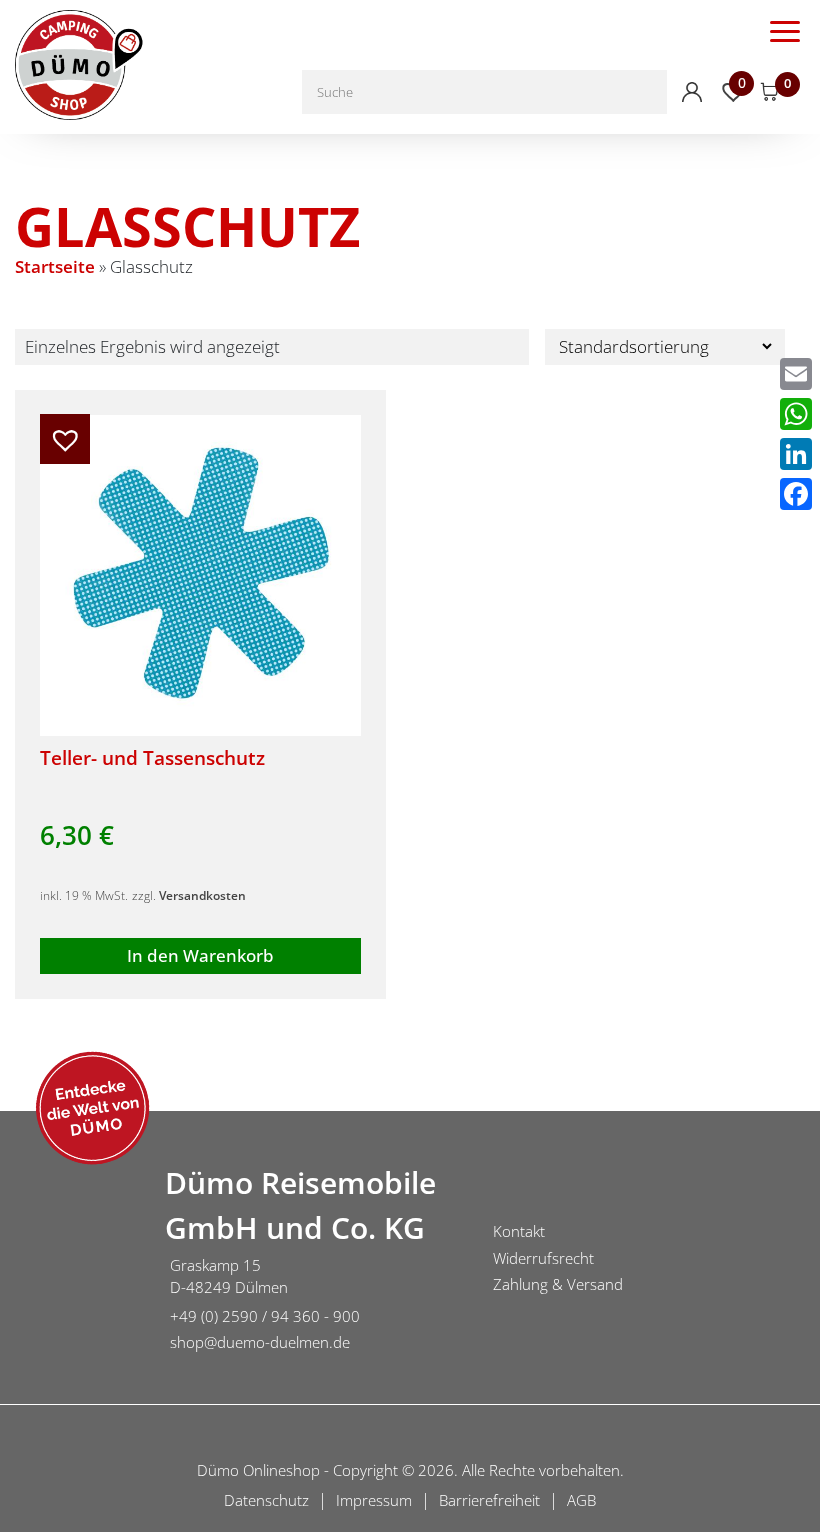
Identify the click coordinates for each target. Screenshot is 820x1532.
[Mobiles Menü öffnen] (785, 30)
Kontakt (519, 1231)
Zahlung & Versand (558, 1284)
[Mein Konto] (692, 92)
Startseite (55, 266)
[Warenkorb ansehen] (770, 92)
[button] (65, 439)
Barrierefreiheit (489, 1500)
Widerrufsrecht (543, 1258)
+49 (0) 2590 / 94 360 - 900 (265, 1316)
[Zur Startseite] (75, 1261)
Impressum (374, 1500)
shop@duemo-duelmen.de (260, 1342)
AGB (581, 1500)
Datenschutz (266, 1500)
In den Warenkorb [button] (200, 955)
